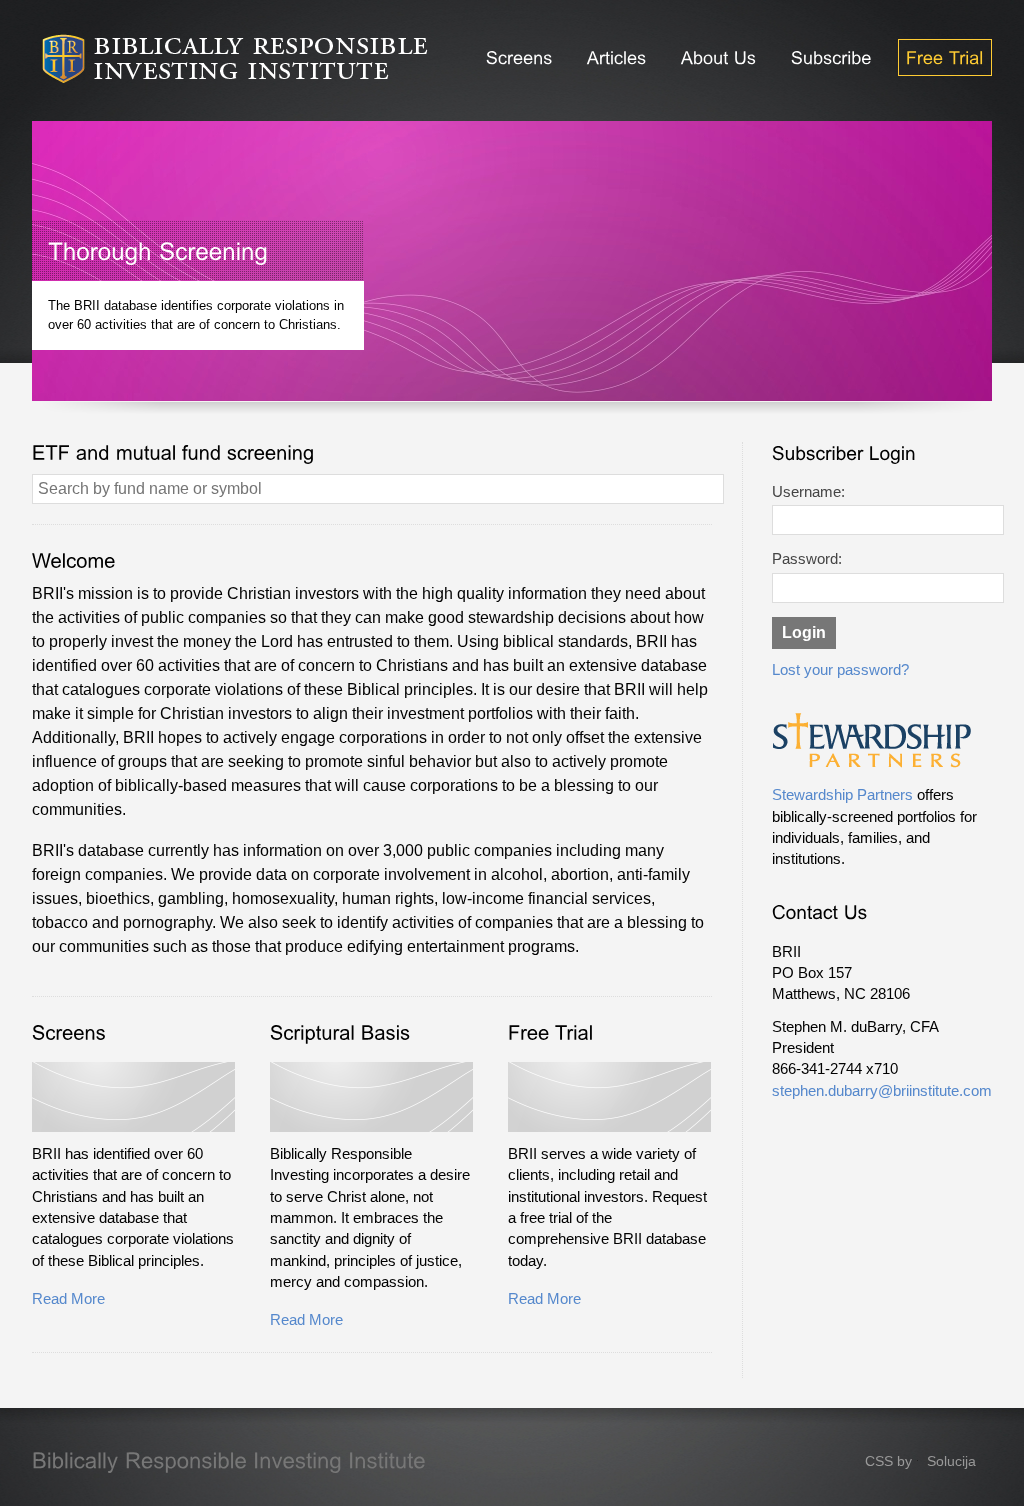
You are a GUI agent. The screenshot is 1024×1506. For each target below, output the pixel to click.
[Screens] (519, 57)
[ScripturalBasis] (340, 1032)
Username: (808, 492)
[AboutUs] (719, 57)
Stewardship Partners (842, 795)
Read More (68, 1299)
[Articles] (617, 57)
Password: (807, 559)
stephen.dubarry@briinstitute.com (882, 1091)
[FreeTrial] (945, 57)
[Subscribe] (831, 57)
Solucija (951, 1461)
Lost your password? (840, 670)
